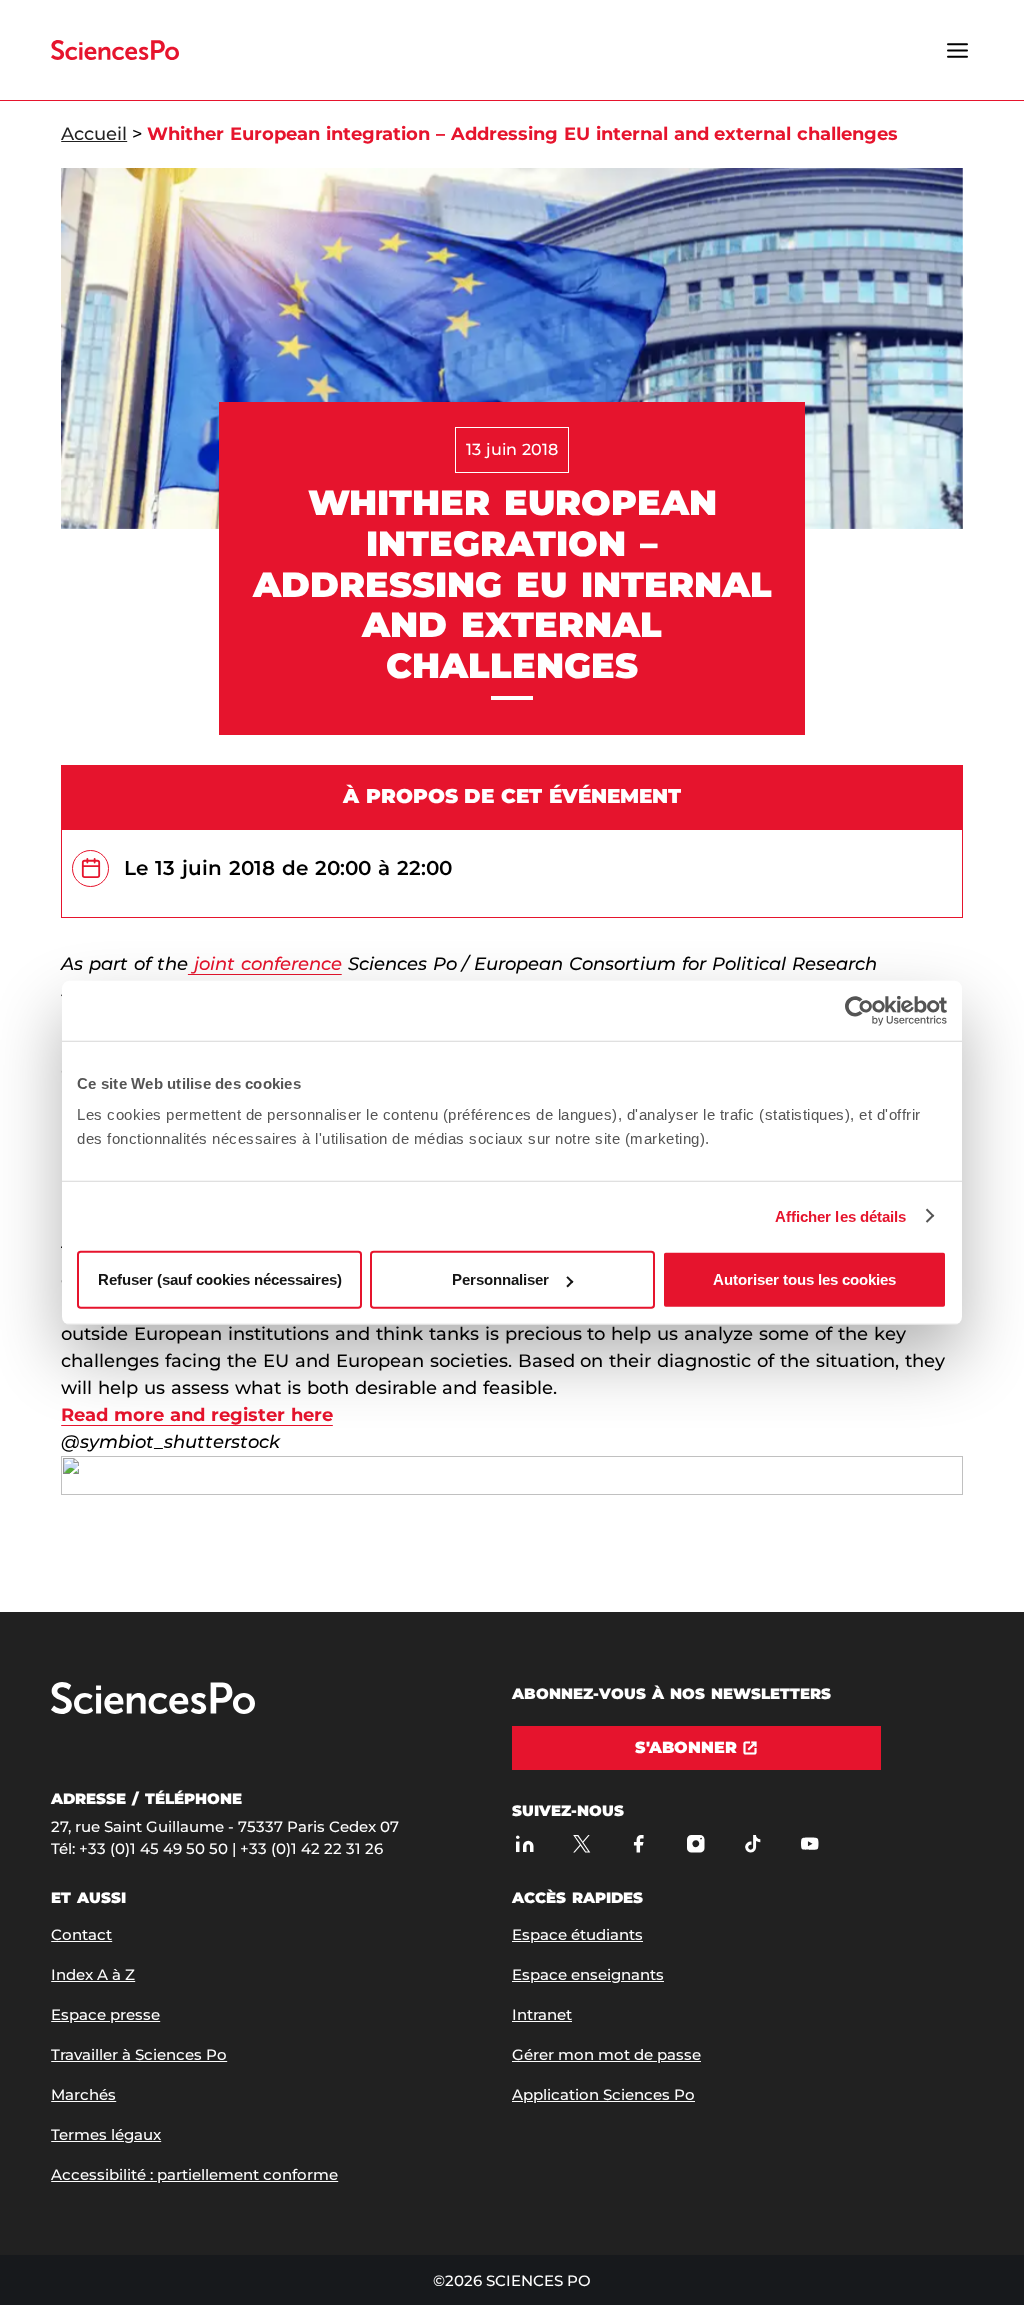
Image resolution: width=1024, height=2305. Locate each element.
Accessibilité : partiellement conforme (194, 2174)
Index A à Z (93, 1974)
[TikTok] (752, 1843)
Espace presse (105, 2014)
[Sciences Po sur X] (581, 1843)
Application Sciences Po (603, 2094)
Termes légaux (106, 2134)
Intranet (542, 2014)
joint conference (265, 964)
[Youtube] (809, 1843)
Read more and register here (197, 1415)
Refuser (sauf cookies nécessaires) (220, 1279)
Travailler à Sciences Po (139, 2054)
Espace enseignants (588, 1974)
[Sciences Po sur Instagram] (695, 1843)
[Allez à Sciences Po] (153, 1709)
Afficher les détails (841, 1215)
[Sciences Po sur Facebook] (638, 1843)
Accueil (94, 134)
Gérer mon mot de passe (606, 2054)
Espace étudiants (577, 1934)
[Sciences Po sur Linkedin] (524, 1843)
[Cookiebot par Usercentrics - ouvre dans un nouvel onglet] (859, 1010)
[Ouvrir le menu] (958, 50)
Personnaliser (500, 1279)
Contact (81, 1934)
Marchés (83, 2094)
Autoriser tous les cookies (804, 1279)
